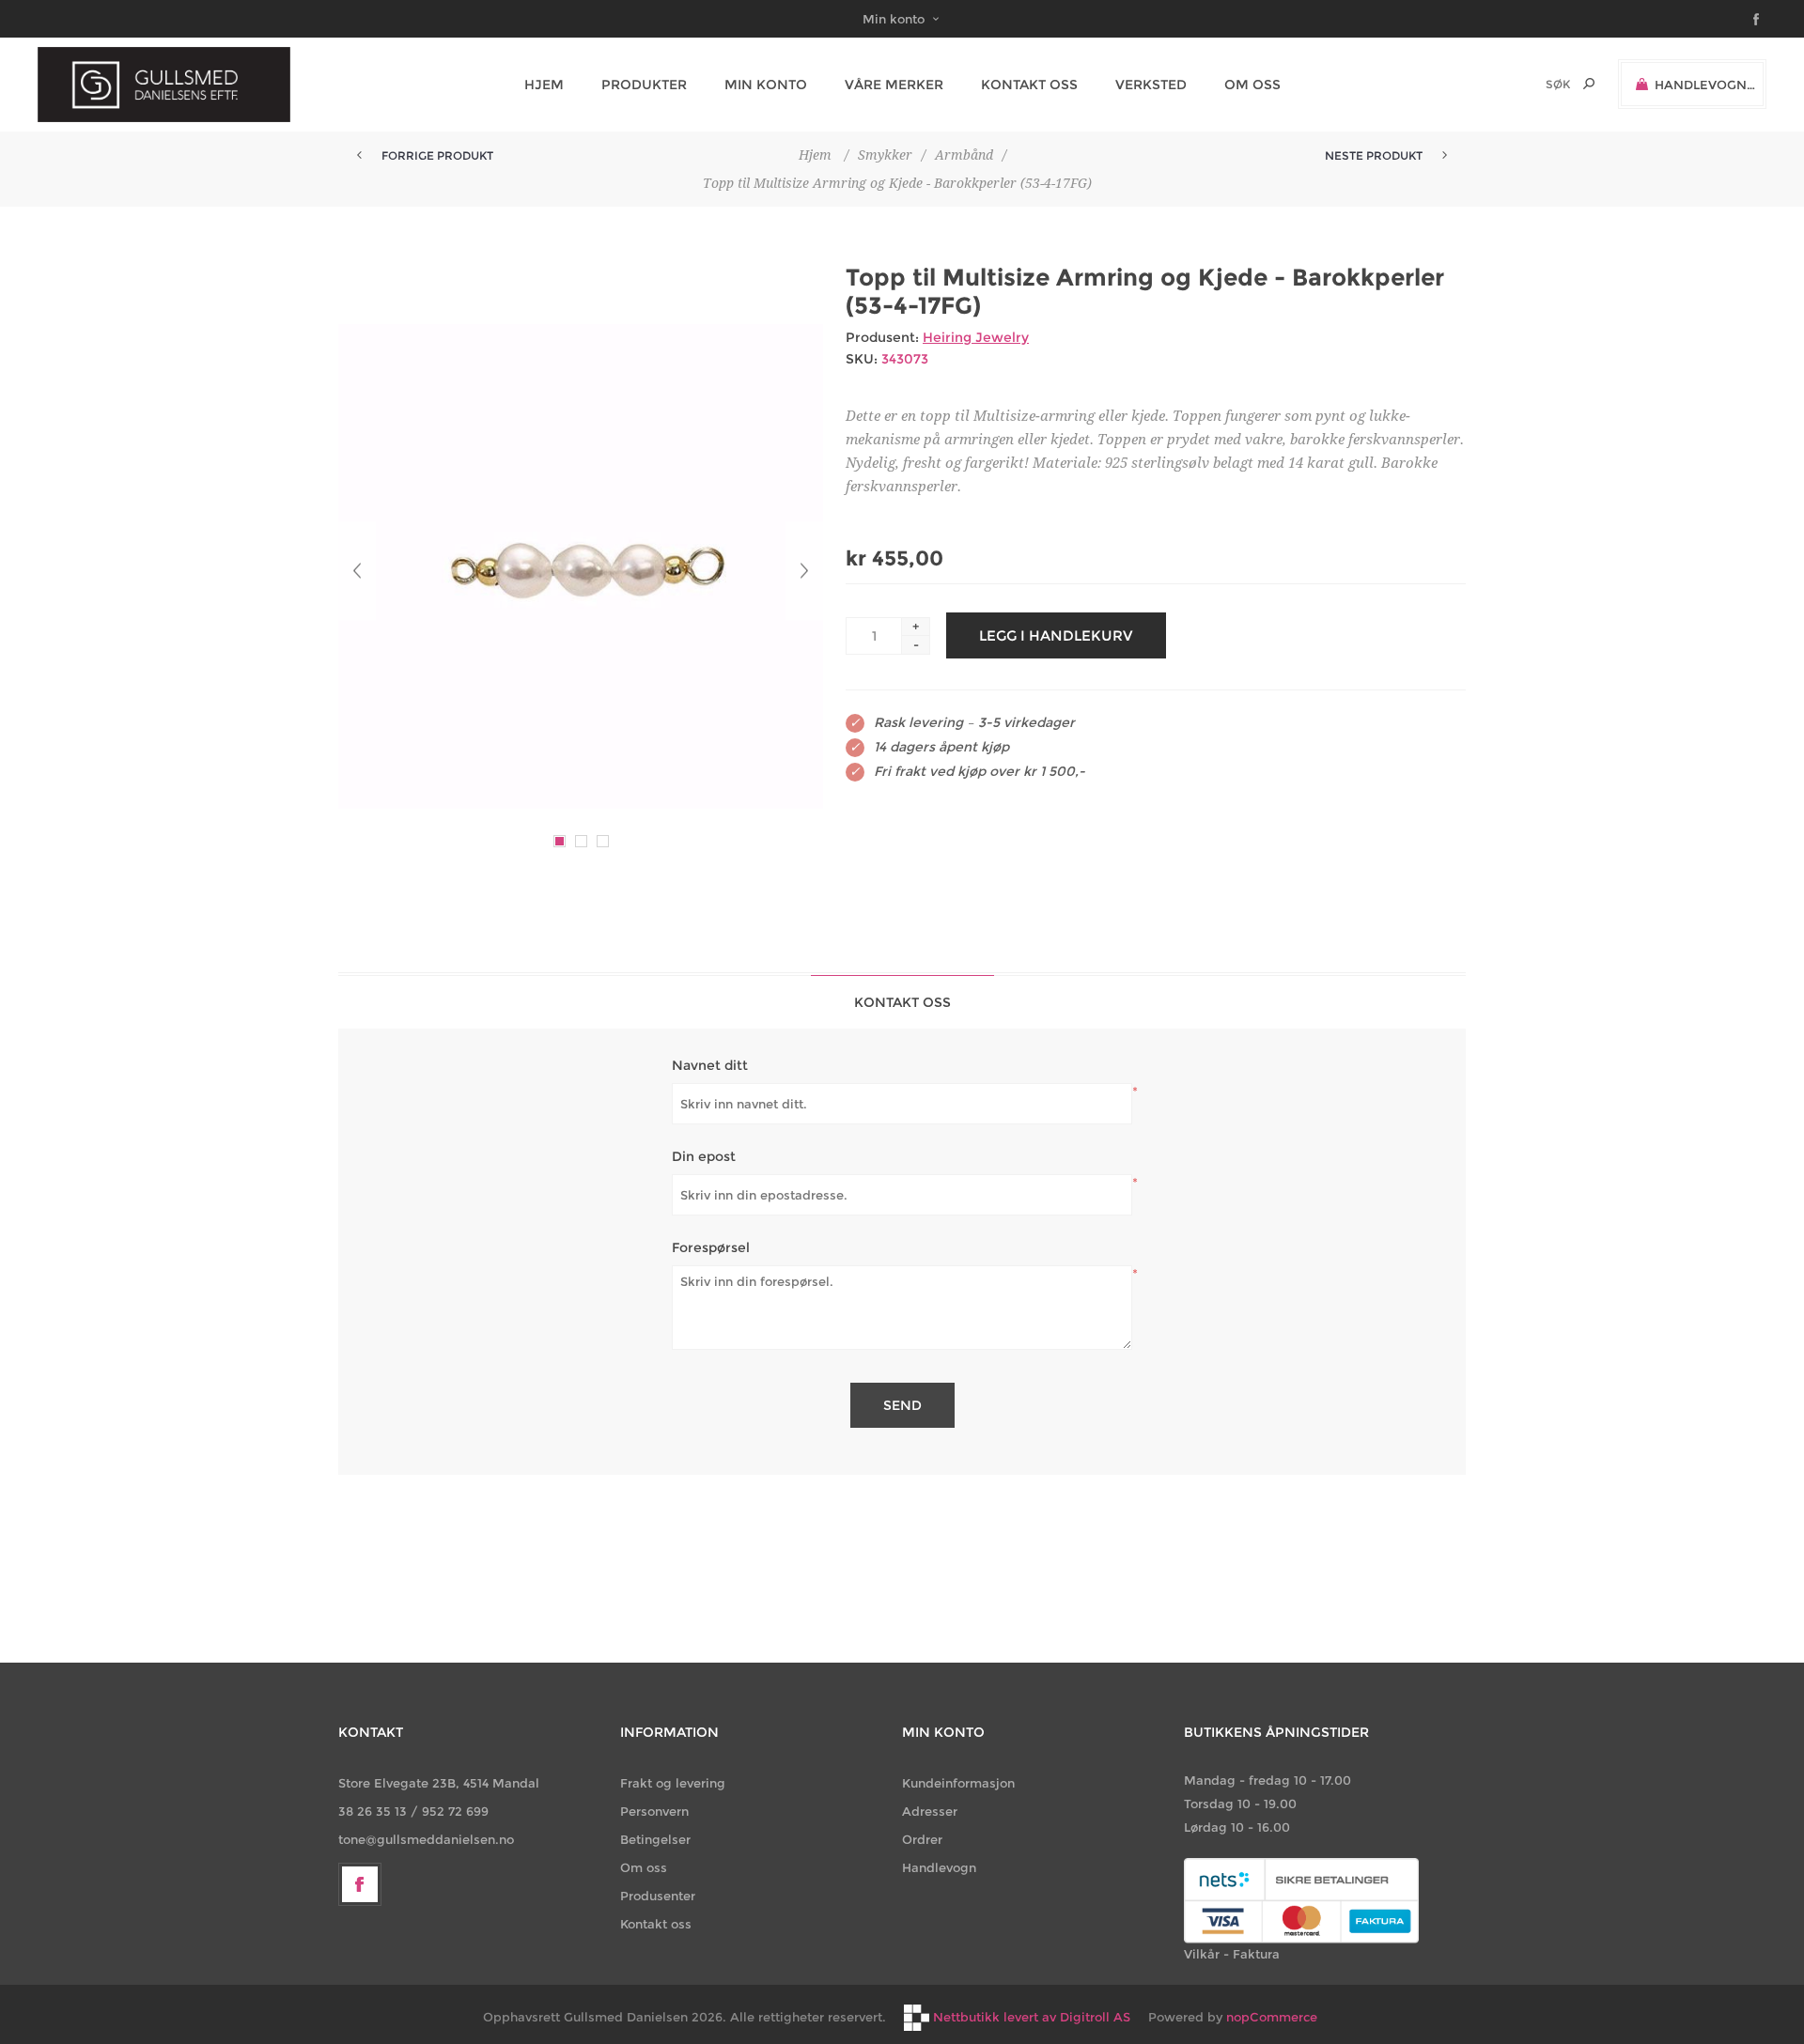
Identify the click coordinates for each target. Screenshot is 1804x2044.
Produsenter (658, 1896)
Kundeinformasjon (958, 1783)
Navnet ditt (710, 1065)
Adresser (930, 1811)
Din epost (704, 1156)
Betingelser (655, 1839)
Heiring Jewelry (976, 337)
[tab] (902, 1002)
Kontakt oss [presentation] (902, 1002)
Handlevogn (939, 1867)
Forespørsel (711, 1247)
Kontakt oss (656, 1924)
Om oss (644, 1867)
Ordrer (922, 1839)
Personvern (654, 1811)
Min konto (894, 19)
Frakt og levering (673, 1783)
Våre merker (894, 85)
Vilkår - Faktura (1232, 1954)
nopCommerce (1272, 2017)
